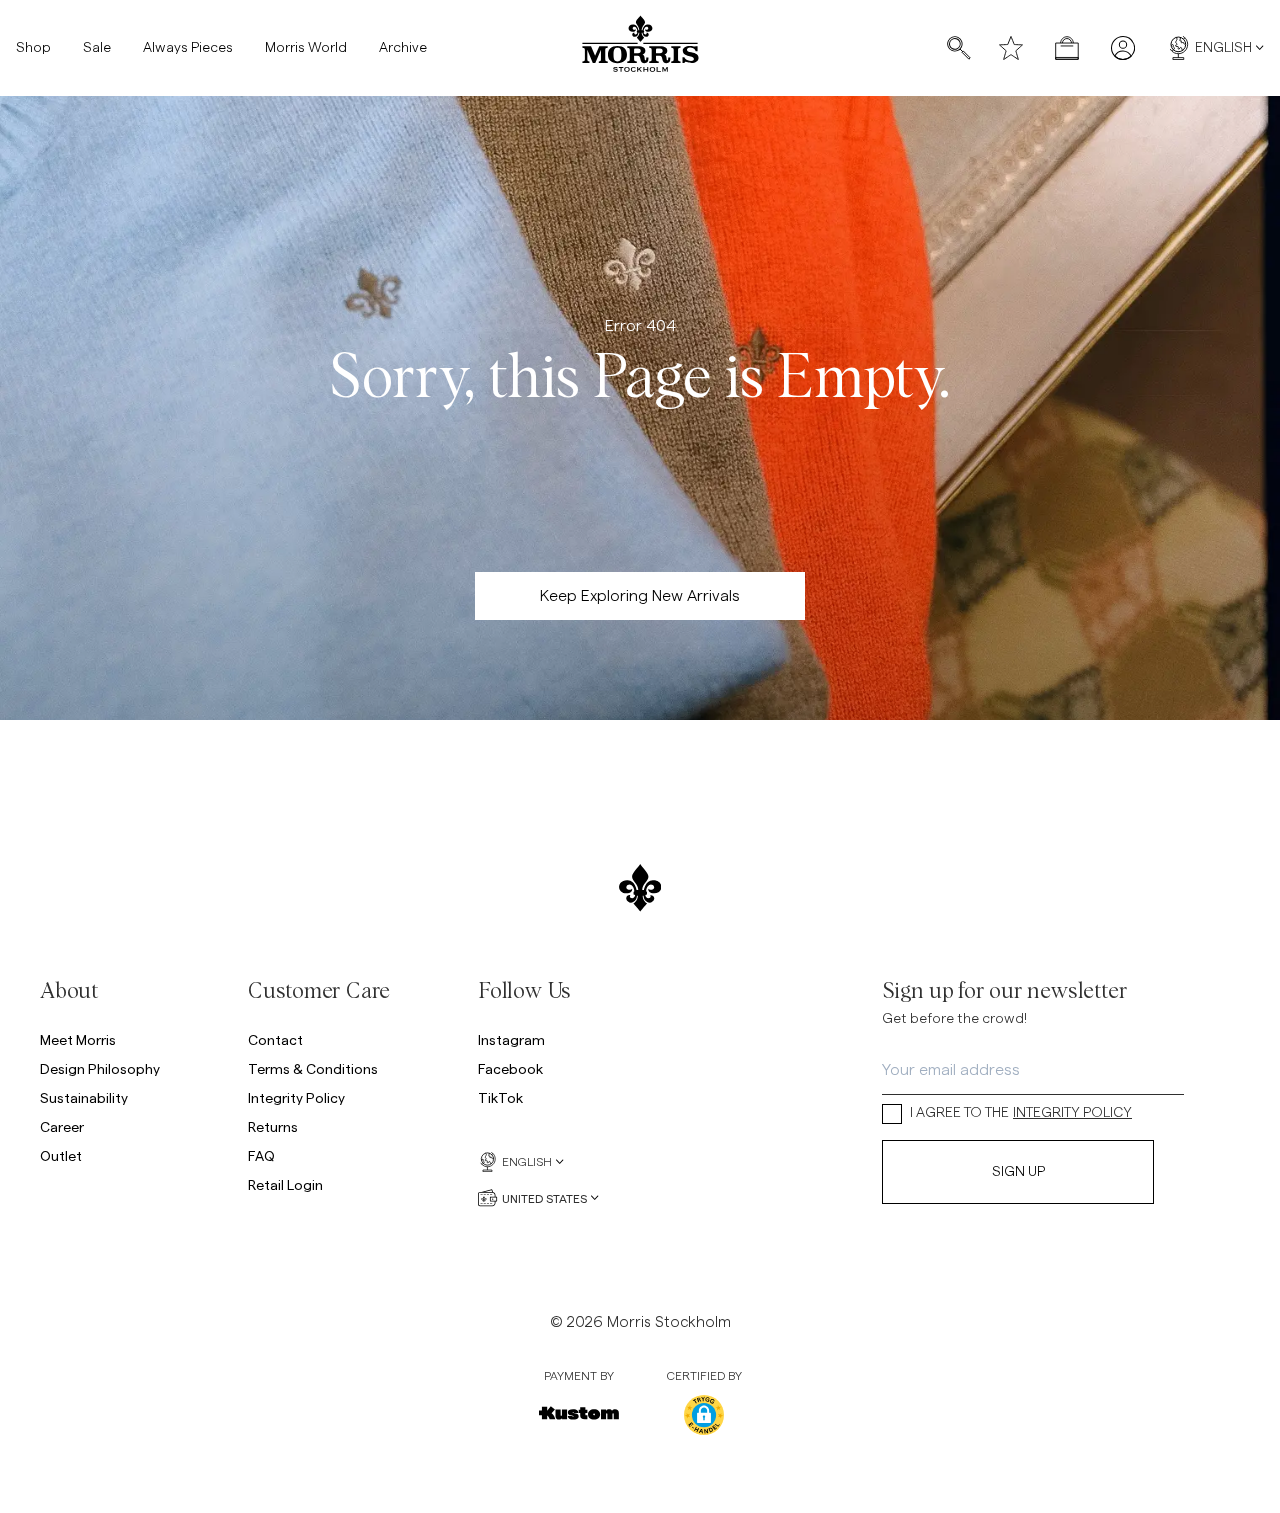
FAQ (261, 1155)
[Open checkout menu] (1067, 48)
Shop (33, 48)
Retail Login (285, 1184)
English (1223, 48)
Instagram (511, 1039)
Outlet (61, 1155)
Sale (97, 48)
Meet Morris (78, 1039)
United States (544, 1198)
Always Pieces (188, 48)
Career (62, 1126)
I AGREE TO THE (1021, 1113)
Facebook (510, 1068)
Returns (273, 1126)
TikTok (500, 1097)
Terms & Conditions (313, 1068)
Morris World (306, 48)
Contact (275, 1039)
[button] (704, 1415)
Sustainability (84, 1097)
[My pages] (1123, 48)
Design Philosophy (100, 1068)
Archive (403, 48)
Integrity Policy (296, 1097)
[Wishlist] (1011, 48)
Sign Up (1018, 1172)
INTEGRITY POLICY (1072, 1113)
